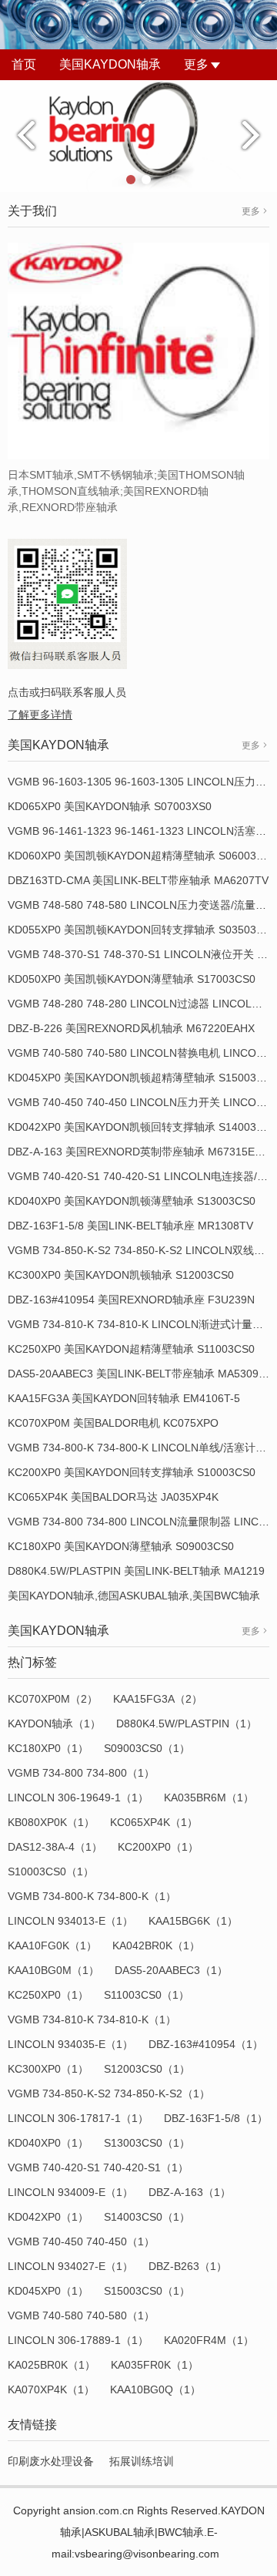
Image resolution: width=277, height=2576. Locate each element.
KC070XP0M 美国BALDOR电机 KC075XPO (113, 1423)
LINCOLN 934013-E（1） (70, 1921)
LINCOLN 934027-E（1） (70, 2266)
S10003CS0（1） (51, 1871)
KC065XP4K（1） (154, 1822)
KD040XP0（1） (48, 2143)
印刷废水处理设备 (51, 2461)
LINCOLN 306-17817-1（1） (78, 2118)
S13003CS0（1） (147, 2143)
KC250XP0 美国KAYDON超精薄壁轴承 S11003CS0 (131, 1349)
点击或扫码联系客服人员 (67, 692)
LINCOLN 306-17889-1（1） (78, 2340)
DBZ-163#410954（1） (206, 2044)
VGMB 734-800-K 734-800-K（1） (92, 1896)
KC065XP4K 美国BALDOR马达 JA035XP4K (113, 1497)
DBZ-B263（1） (188, 2266)
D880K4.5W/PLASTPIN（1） (187, 1723)
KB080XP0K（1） (51, 1822)
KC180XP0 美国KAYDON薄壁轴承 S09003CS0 (121, 1546)
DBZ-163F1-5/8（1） (216, 2118)
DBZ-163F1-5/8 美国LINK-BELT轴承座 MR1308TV (130, 1226)
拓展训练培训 (142, 2461)
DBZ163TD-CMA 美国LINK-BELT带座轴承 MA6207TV (138, 880)
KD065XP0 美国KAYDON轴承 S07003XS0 (110, 806)
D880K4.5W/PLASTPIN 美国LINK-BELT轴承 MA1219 (136, 1571)
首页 (24, 64)
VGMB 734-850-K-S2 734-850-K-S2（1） (109, 2093)
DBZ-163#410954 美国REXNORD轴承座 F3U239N (131, 1300)
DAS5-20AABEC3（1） (171, 1970)
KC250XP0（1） (48, 1995)
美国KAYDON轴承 (110, 64)
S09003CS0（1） (147, 1748)
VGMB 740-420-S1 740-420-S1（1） (98, 2167)
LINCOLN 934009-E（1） (70, 2192)
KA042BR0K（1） (156, 1945)
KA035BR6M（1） (209, 1797)
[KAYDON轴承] (138, 135)
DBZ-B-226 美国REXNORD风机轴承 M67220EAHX (131, 1028)
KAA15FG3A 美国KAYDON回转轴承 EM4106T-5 (124, 1398)
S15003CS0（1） (147, 2291)
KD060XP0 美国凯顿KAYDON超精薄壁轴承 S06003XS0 (142, 856)
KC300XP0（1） (48, 2069)
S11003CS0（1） (147, 1995)
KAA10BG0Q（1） (155, 2389)
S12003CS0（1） (147, 2069)
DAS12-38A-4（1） (55, 1847)
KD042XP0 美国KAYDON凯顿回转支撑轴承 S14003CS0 (142, 1127)
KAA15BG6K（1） (193, 1921)
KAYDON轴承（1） (54, 1723)
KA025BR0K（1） (52, 2365)
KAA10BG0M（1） (53, 1970)
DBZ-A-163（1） (190, 2192)
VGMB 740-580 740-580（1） (81, 2315)
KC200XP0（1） (158, 1847)
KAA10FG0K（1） (52, 1945)
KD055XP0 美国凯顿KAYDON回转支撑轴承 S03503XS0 (142, 930)
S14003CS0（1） (147, 2217)
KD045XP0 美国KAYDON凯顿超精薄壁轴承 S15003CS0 (142, 1078)
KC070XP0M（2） (53, 1699)
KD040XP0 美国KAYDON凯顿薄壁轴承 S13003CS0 (132, 1201)
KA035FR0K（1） (155, 2365)
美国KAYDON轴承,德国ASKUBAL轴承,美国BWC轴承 (134, 1596)
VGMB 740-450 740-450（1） (81, 2241)
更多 (196, 64)
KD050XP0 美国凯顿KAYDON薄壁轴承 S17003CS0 (132, 979)
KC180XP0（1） (48, 1748)
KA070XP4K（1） (51, 2389)
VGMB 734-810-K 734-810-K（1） (92, 2019)
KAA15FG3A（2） (158, 1699)
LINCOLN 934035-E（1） (70, 2044)
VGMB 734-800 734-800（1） (81, 1773)
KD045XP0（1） (48, 2291)
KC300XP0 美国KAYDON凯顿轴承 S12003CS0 (121, 1275)
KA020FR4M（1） (209, 2340)
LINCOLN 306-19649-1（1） (78, 1797)
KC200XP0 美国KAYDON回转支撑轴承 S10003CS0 (132, 1472)
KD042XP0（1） (48, 2217)
